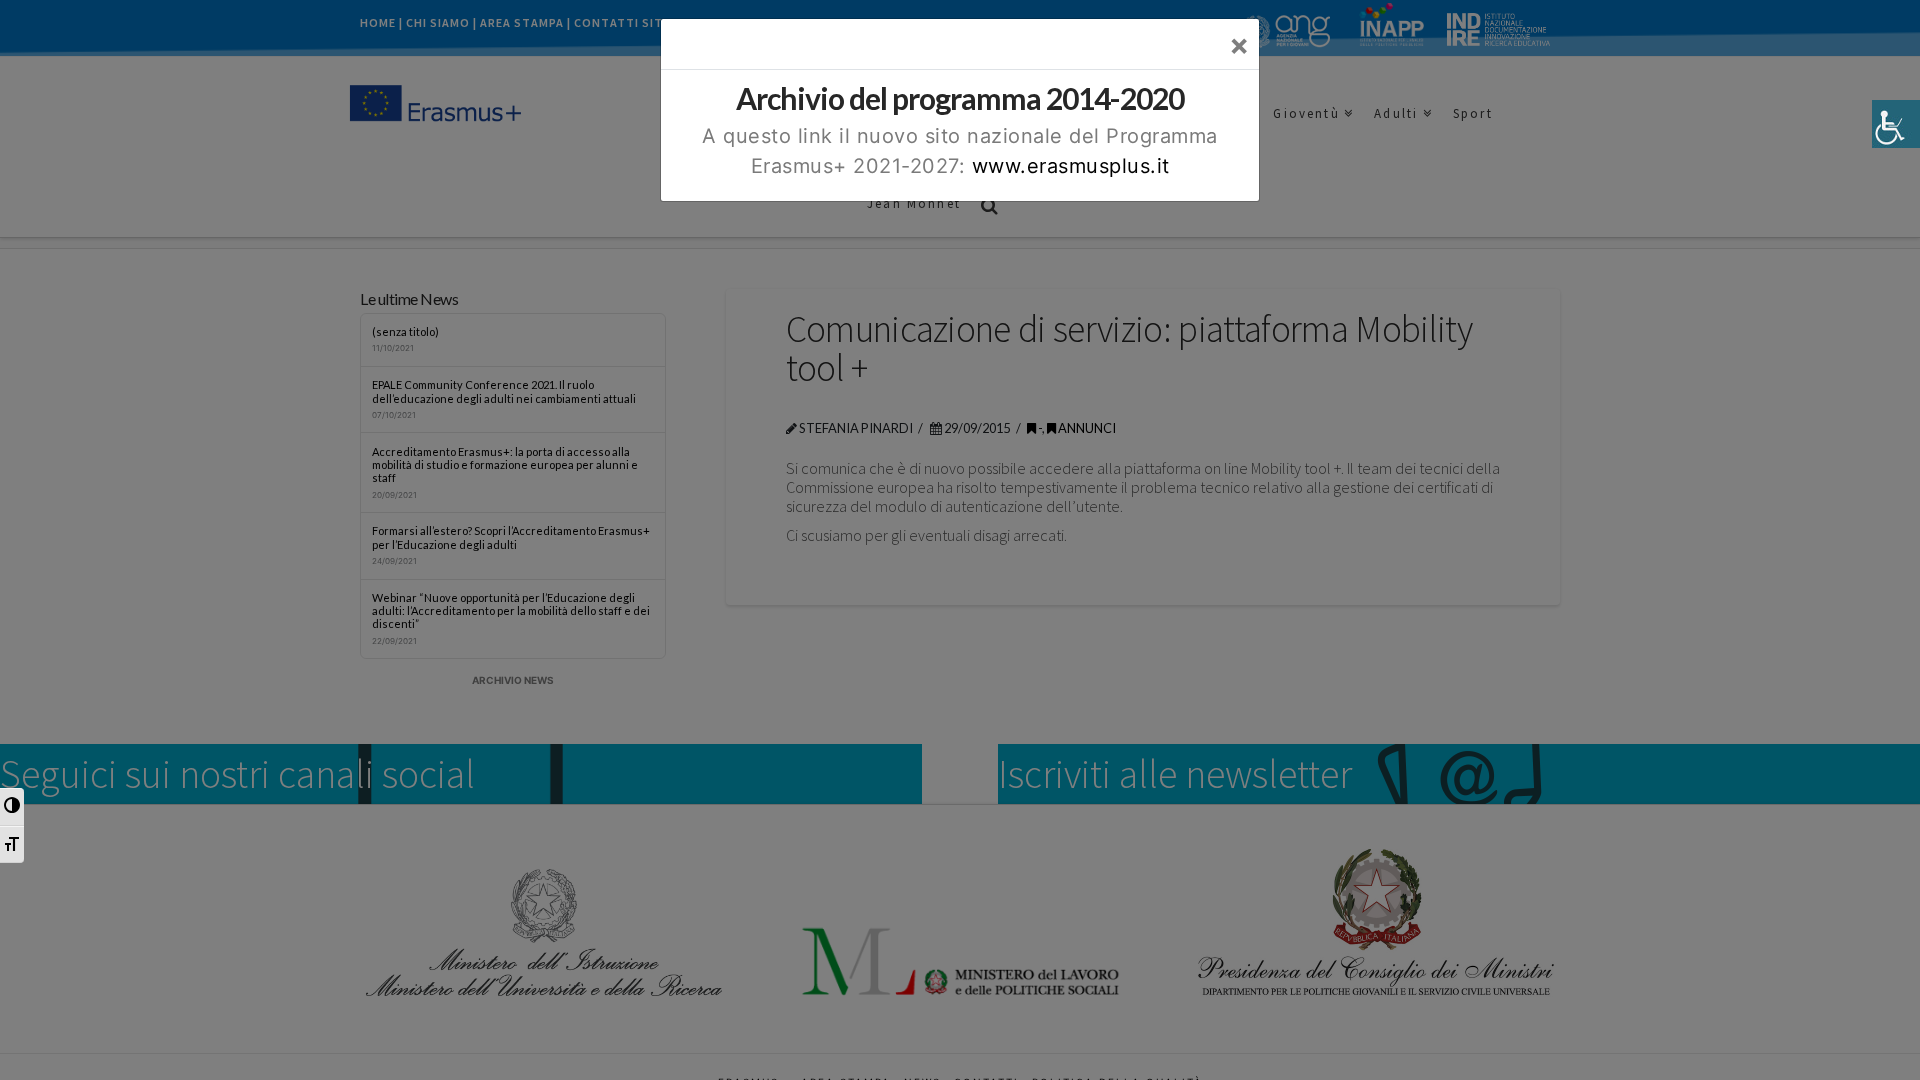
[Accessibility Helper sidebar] (1896, 124)
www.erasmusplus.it (1071, 166)
